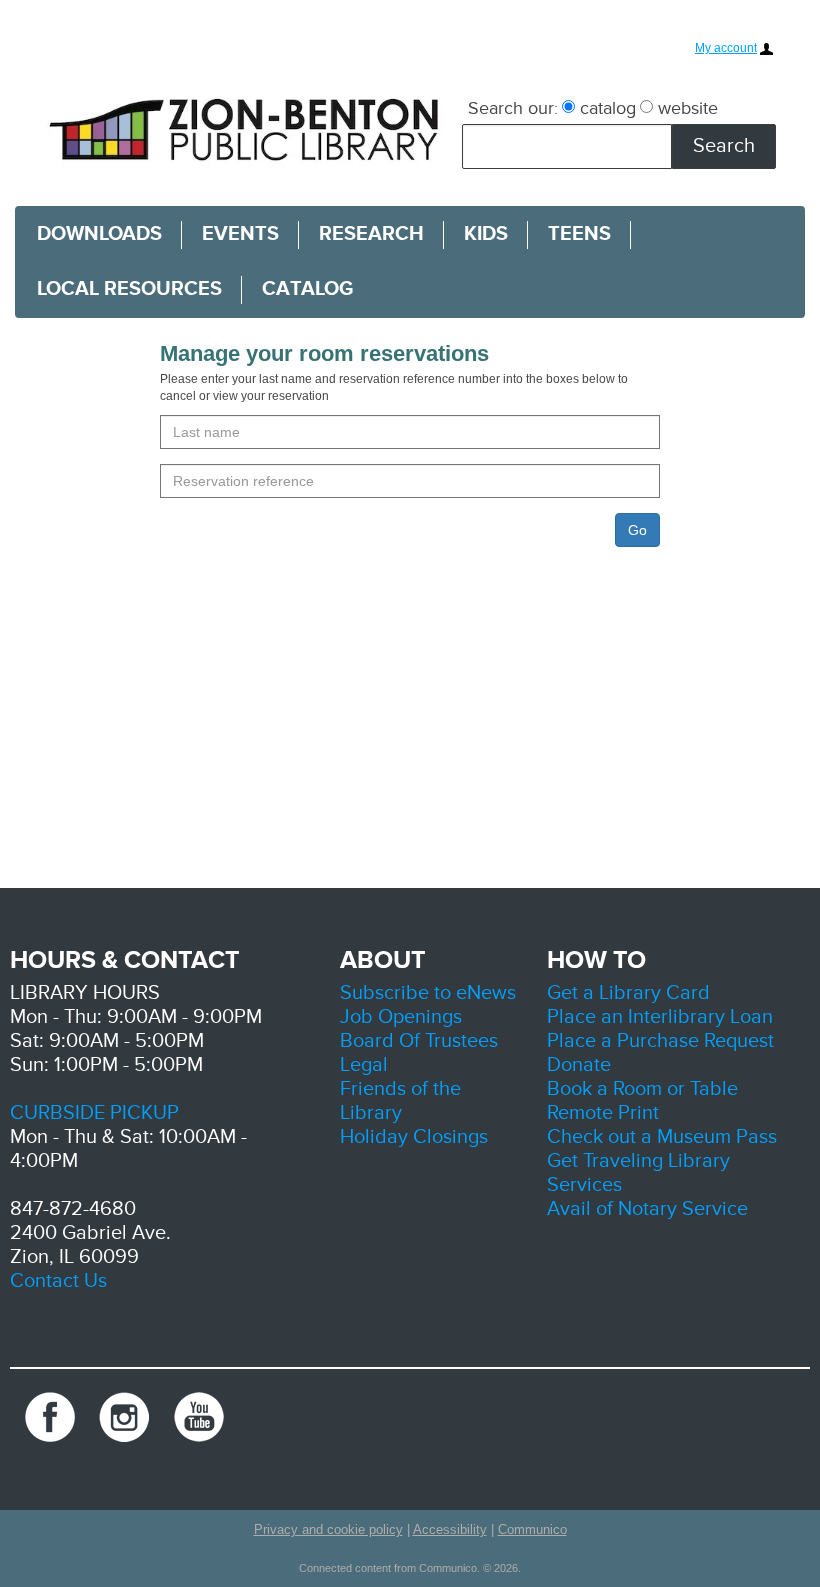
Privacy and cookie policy (328, 1529)
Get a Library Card (628, 993)
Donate (579, 1065)
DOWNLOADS (99, 234)
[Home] (247, 128)
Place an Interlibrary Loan (660, 1017)
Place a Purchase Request (660, 1041)
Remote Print (603, 1113)
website (685, 108)
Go (637, 530)
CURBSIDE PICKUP (94, 1113)
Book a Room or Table (642, 1089)
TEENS (579, 234)
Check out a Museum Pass (662, 1137)
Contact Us (58, 1281)
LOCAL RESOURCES (129, 289)
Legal (364, 1065)
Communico (532, 1529)
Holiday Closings (414, 1137)
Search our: (513, 108)
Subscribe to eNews (428, 993)
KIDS (486, 234)
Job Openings (401, 1017)
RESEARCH (371, 234)
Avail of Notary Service (647, 1209)
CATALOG (307, 289)
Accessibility (450, 1529)
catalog (605, 108)
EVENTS (240, 234)
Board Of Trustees (419, 1041)
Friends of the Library (400, 1101)
